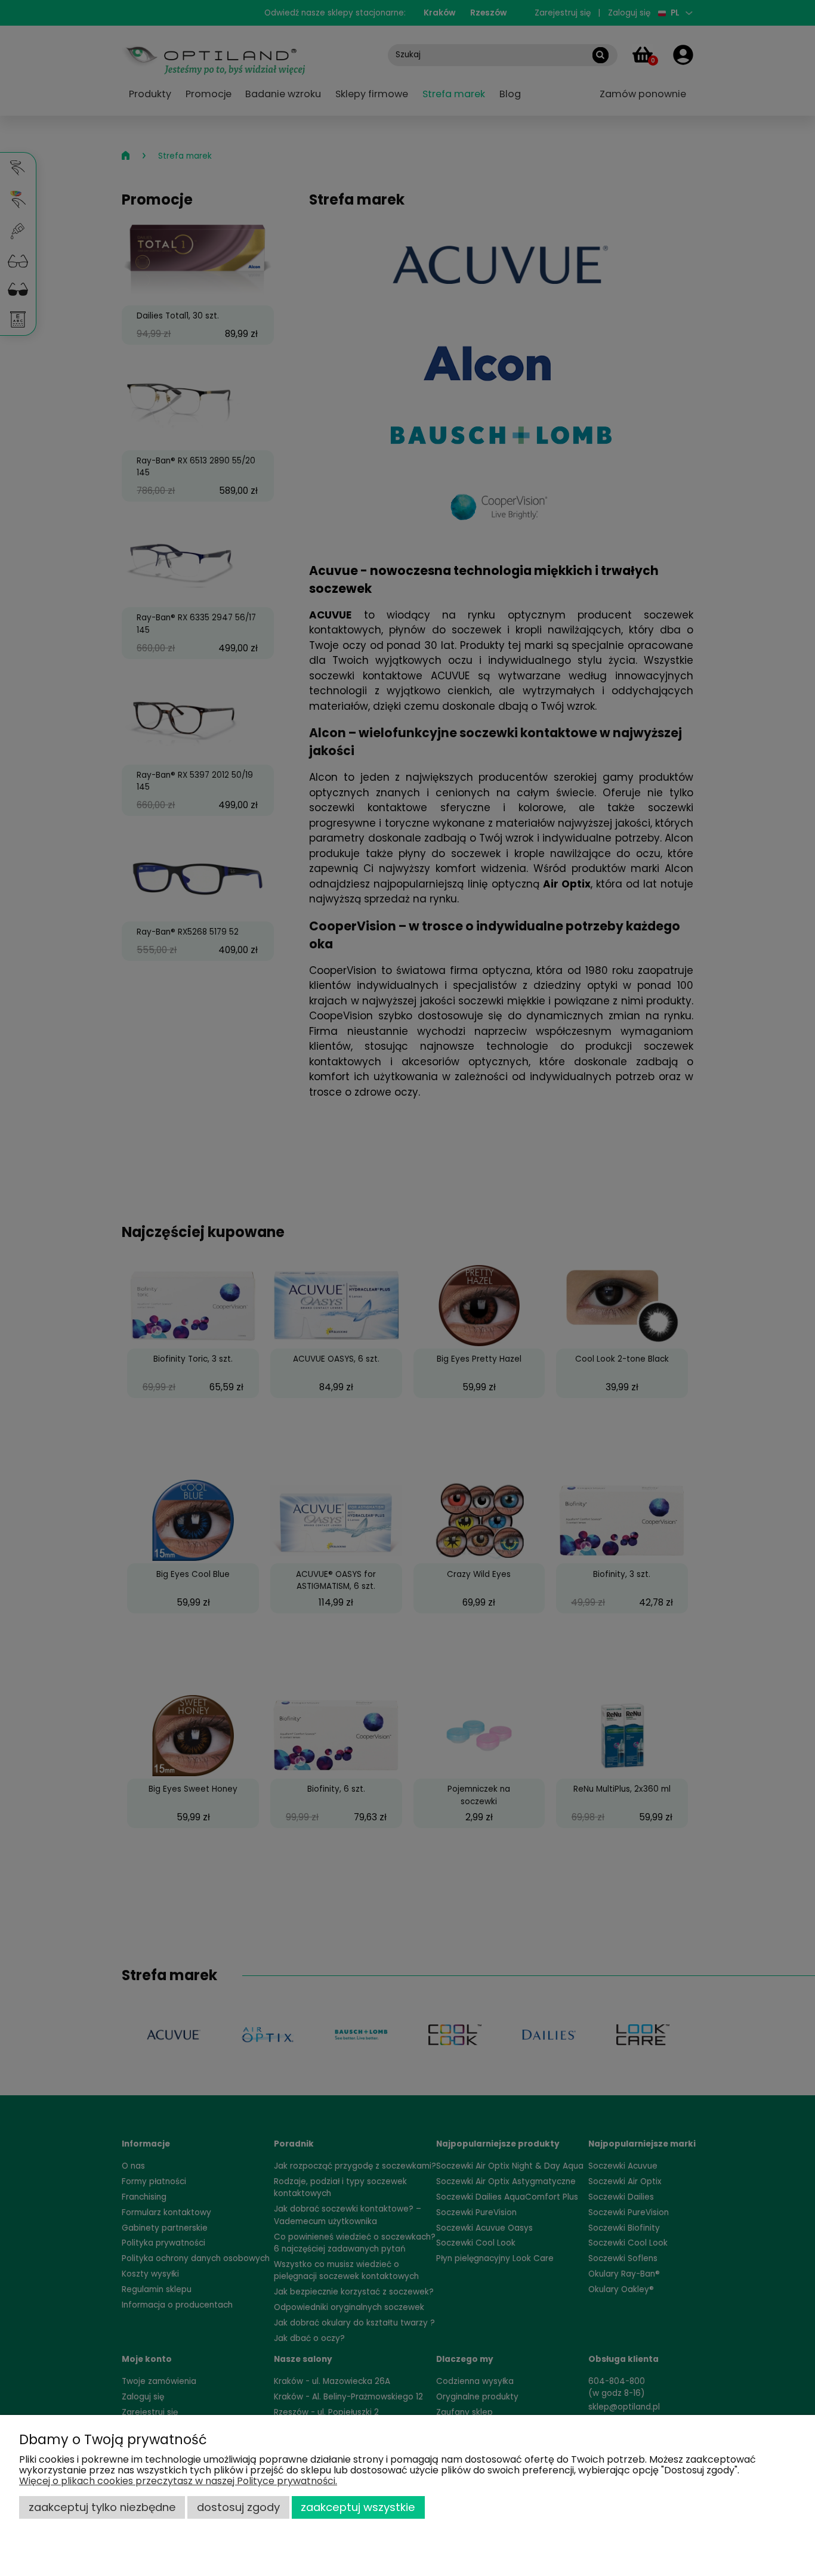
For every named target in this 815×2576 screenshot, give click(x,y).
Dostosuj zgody (238, 2507)
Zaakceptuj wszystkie (358, 2507)
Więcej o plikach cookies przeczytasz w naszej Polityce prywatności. (178, 2481)
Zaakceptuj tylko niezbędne (102, 2507)
